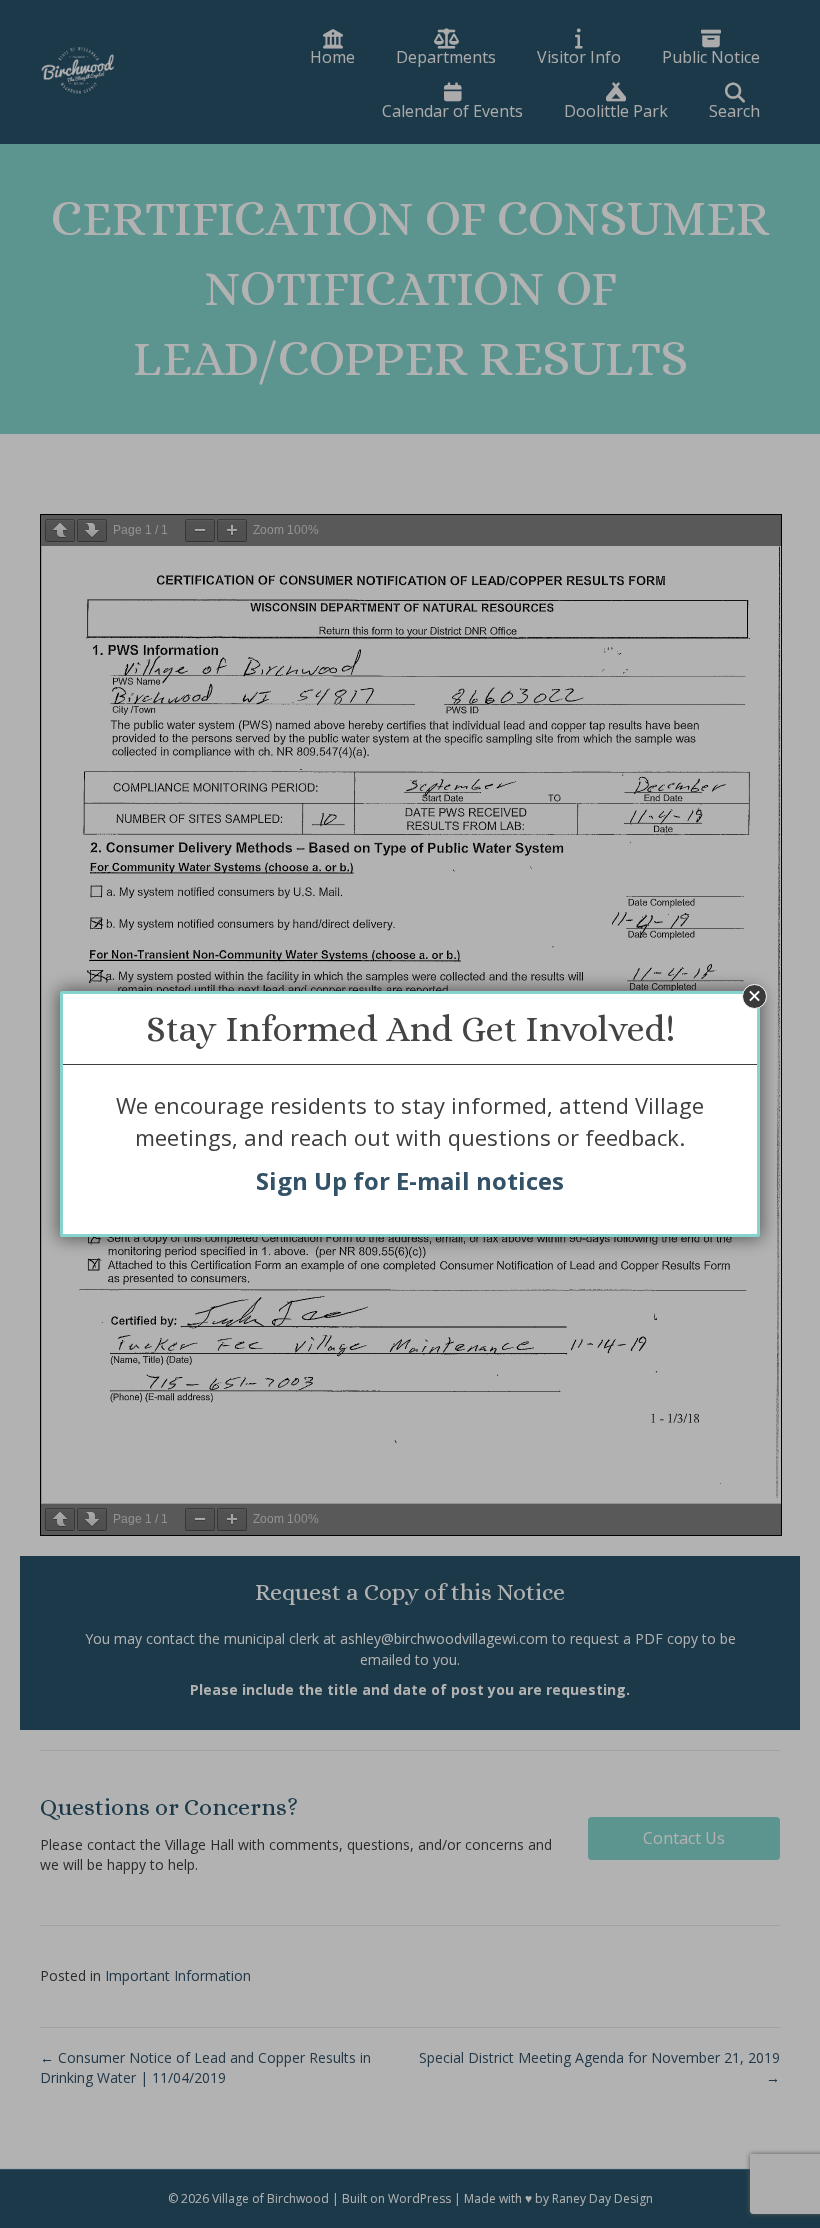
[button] (754, 996)
